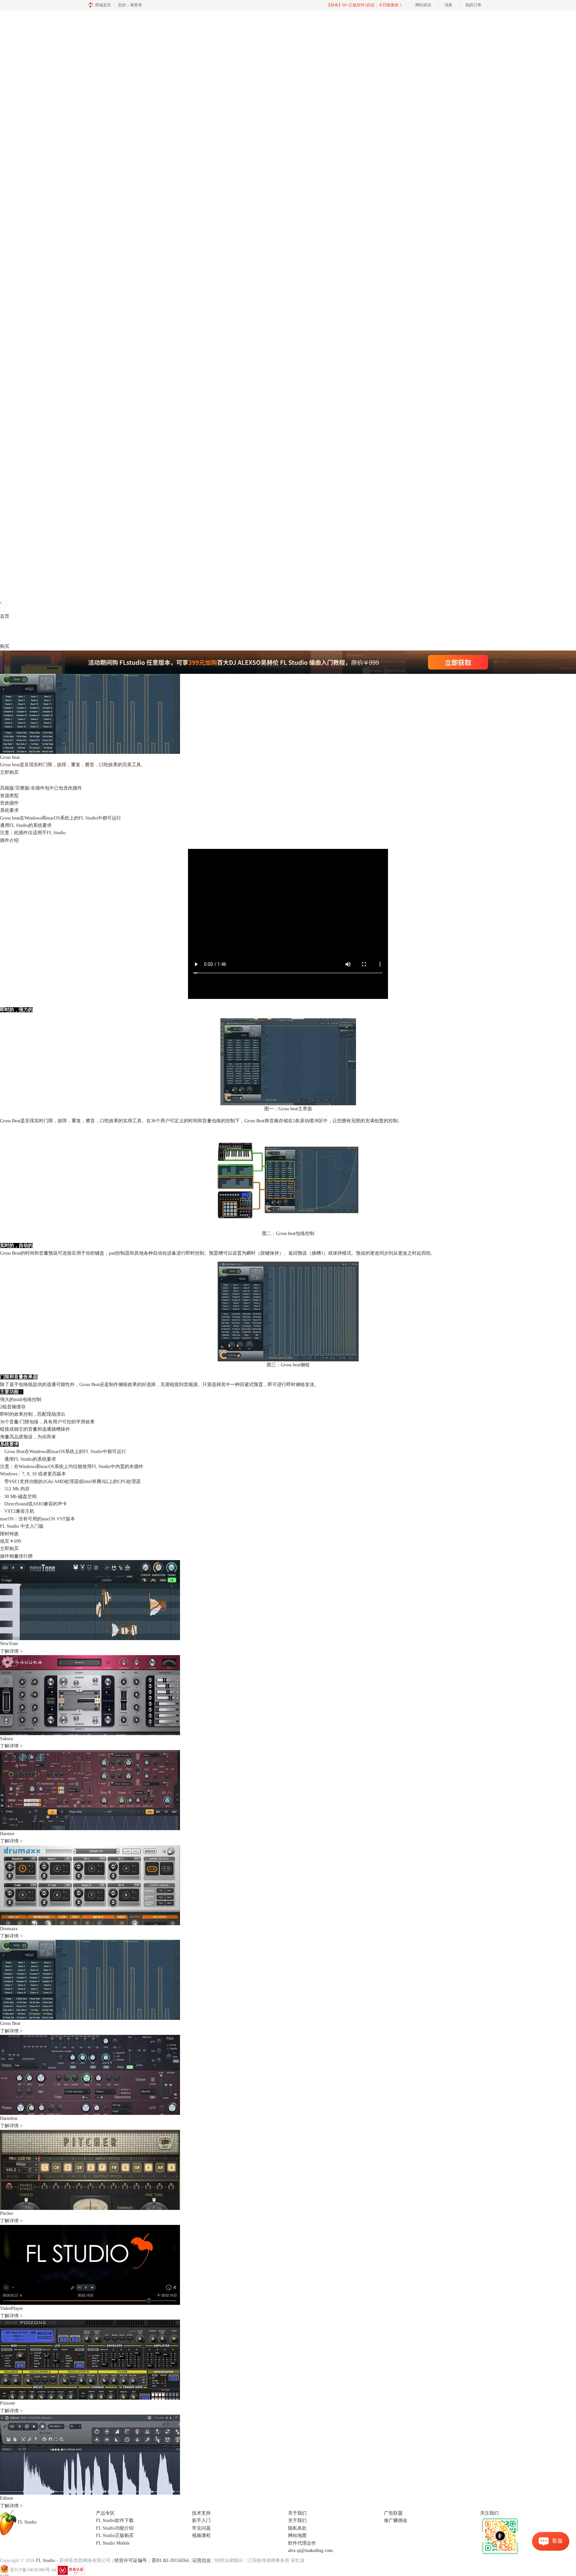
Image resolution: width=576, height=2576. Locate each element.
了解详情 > (11, 1651)
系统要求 (9, 810)
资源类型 (9, 796)
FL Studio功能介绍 (115, 2528)
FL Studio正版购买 (115, 2535)
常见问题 (201, 2528)
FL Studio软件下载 (115, 2520)
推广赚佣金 (396, 2520)
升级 (42, 631)
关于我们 (297, 2520)
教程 (33, 631)
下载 (14, 631)
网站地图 (297, 2535)
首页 (5, 616)
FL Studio (93, 1452)
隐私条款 (297, 2528)
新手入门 (201, 2520)
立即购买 (9, 1549)
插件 (23, 631)
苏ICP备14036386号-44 (33, 2570)
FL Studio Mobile (113, 2543)
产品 (5, 631)
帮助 (51, 631)
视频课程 (201, 2535)
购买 (5, 646)
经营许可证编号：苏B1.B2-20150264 (151, 2560)
